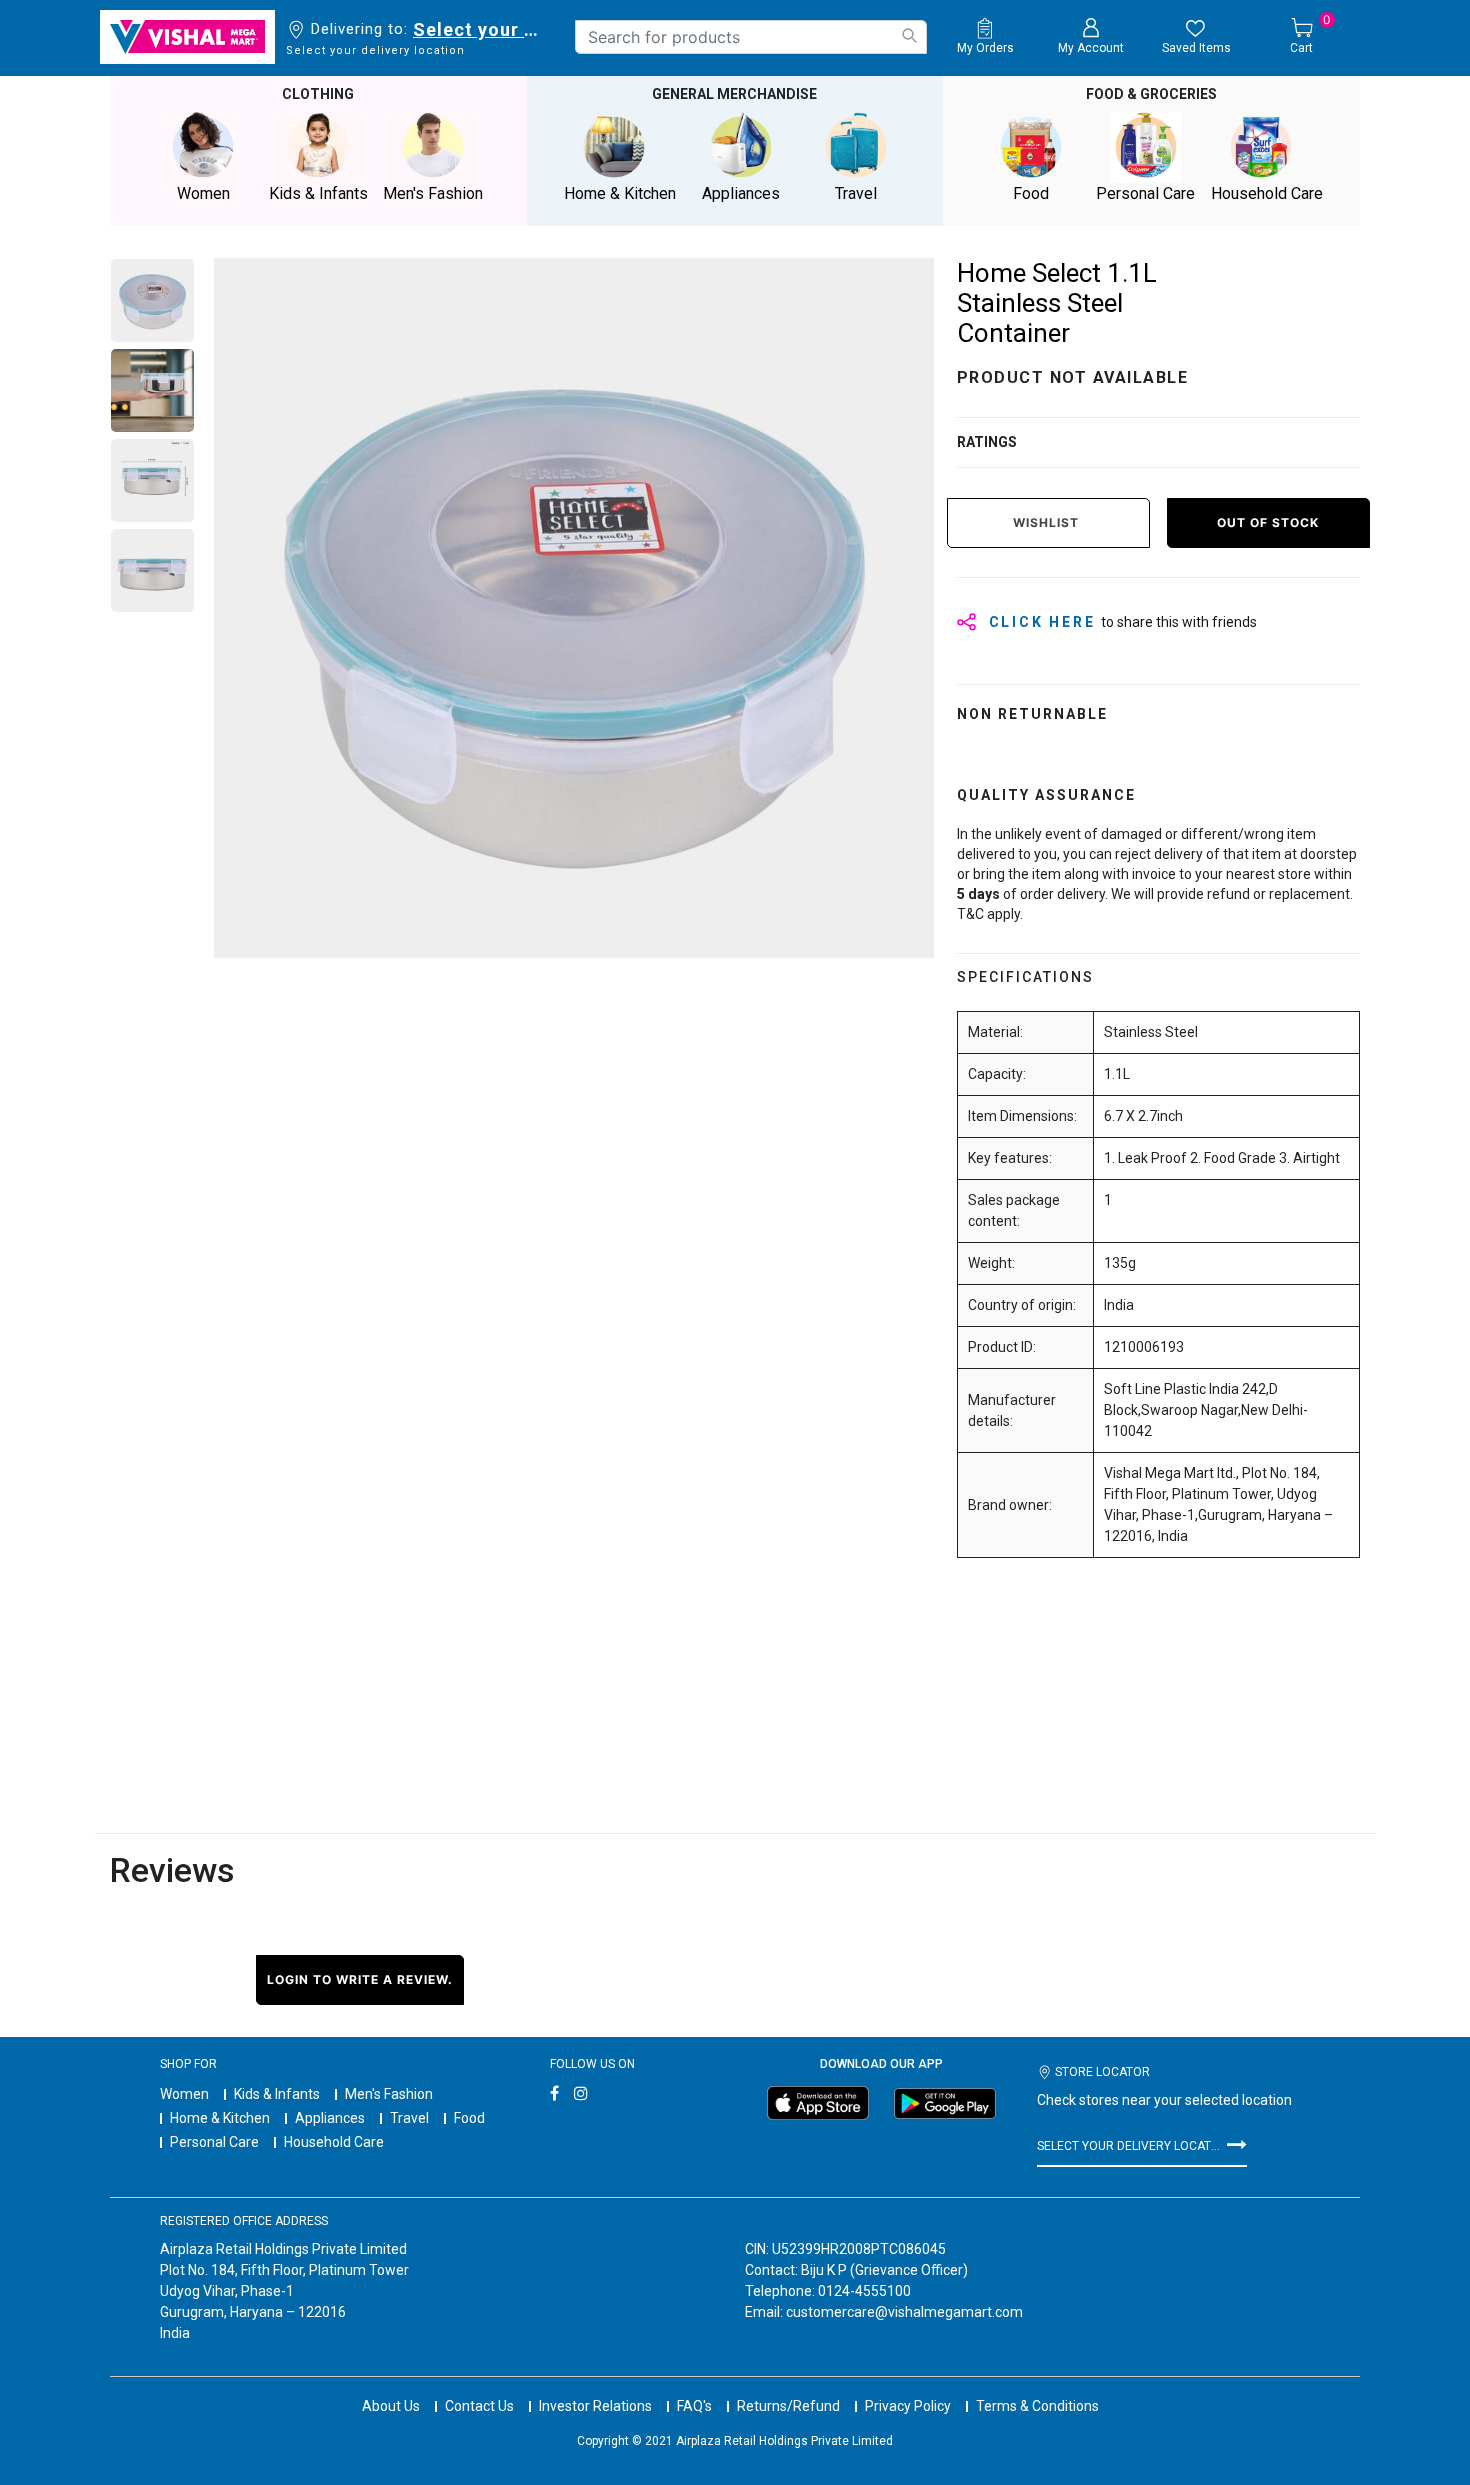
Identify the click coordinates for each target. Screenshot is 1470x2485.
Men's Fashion (389, 2094)
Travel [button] (856, 193)
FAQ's (694, 2406)
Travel (409, 2118)
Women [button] (203, 193)
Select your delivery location (479, 29)
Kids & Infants (277, 2094)
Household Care (334, 2142)
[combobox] (751, 37)
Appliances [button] (741, 193)
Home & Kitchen (220, 2118)
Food (469, 2118)
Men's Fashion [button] (433, 193)
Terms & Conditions (1037, 2406)
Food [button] (1031, 193)
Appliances (330, 2118)
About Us (391, 2406)
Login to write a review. (360, 1979)
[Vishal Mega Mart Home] (187, 37)
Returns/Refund (788, 2406)
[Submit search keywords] (909, 35)
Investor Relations (595, 2406)
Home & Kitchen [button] (620, 193)
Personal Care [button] (1145, 193)
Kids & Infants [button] (318, 193)
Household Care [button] (1267, 193)
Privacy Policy (908, 2406)
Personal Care (214, 2142)
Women (184, 2094)
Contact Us (479, 2406)
